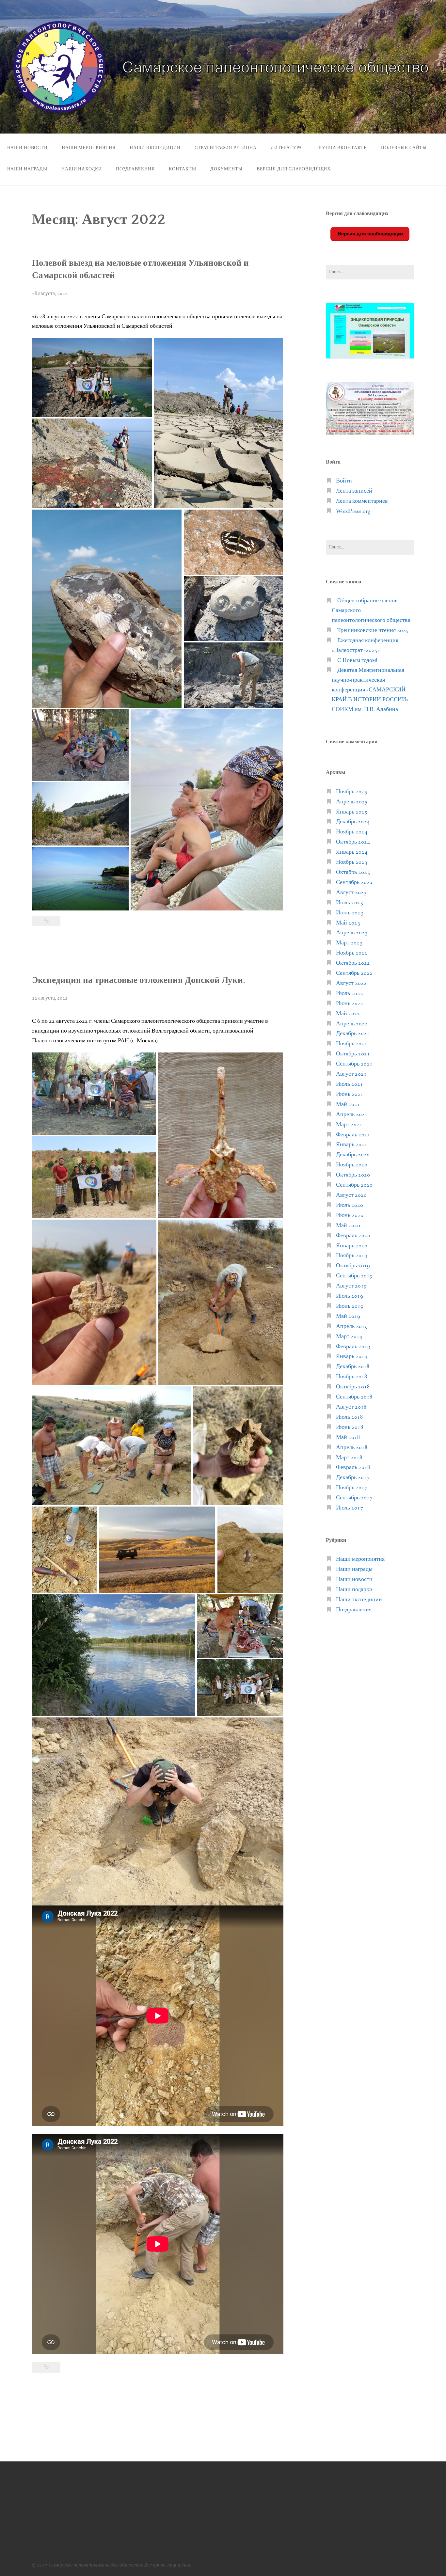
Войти (344, 481)
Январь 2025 (352, 812)
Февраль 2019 (353, 1347)
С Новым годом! (357, 661)
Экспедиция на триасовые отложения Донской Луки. (139, 980)
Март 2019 (349, 1337)
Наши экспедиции (155, 148)
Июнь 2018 (350, 1427)
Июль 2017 (350, 1508)
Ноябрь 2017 (352, 1488)
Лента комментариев (362, 501)
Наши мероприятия (88, 148)
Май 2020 (348, 1226)
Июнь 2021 (350, 1094)
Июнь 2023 (350, 913)
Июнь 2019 (350, 1306)
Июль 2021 (350, 1084)
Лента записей (354, 491)
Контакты (183, 169)
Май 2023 (348, 923)
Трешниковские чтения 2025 (373, 631)
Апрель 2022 (352, 1024)
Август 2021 (351, 1074)
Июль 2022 (350, 994)
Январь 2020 (352, 1246)
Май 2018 (348, 1438)
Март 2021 (349, 1125)
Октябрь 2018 (353, 1387)
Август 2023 (351, 893)
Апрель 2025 (352, 802)
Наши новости (27, 148)
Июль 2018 (350, 1417)
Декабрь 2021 (353, 1034)
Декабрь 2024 (353, 822)
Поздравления (135, 169)
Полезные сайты (404, 148)
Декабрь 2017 (353, 1478)
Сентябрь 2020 (354, 1185)
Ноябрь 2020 (352, 1165)
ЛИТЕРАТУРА (286, 148)
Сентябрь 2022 (354, 973)
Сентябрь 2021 (354, 1064)
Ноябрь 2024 (352, 832)
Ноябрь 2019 (352, 1256)
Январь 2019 (352, 1357)
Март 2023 (349, 943)
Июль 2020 (350, 1205)
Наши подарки (354, 1590)
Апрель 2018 (352, 1448)
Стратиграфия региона (226, 148)
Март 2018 (349, 1458)
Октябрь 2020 (353, 1175)
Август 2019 (351, 1286)
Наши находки (82, 169)
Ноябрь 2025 (352, 792)
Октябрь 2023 (353, 872)
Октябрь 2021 (353, 1054)
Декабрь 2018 (353, 1367)
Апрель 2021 (352, 1115)
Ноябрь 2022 (352, 953)
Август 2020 (351, 1195)
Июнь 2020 (350, 1216)
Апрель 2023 (352, 933)
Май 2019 (348, 1316)
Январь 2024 (352, 852)
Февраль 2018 (353, 1468)
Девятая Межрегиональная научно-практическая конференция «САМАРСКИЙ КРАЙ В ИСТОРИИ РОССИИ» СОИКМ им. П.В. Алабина (370, 690)
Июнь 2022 (350, 1004)
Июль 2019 (350, 1296)
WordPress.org (353, 511)
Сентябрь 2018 (354, 1397)
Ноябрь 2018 (352, 1377)
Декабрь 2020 (353, 1155)
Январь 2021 (352, 1145)
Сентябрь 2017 (354, 1498)
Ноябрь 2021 (352, 1044)
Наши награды (27, 169)
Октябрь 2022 (353, 963)
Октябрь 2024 (353, 842)
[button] (92, 378)
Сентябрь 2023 (354, 883)
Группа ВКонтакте (342, 148)
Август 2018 (351, 1407)
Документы (226, 169)
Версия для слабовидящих (370, 234)
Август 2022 (351, 983)
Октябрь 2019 (353, 1266)
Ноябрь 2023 (352, 862)
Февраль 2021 (353, 1135)
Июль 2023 (350, 903)
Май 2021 (348, 1105)
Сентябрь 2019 (354, 1276)
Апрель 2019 (352, 1327)
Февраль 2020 (353, 1236)
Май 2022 (348, 1014)
